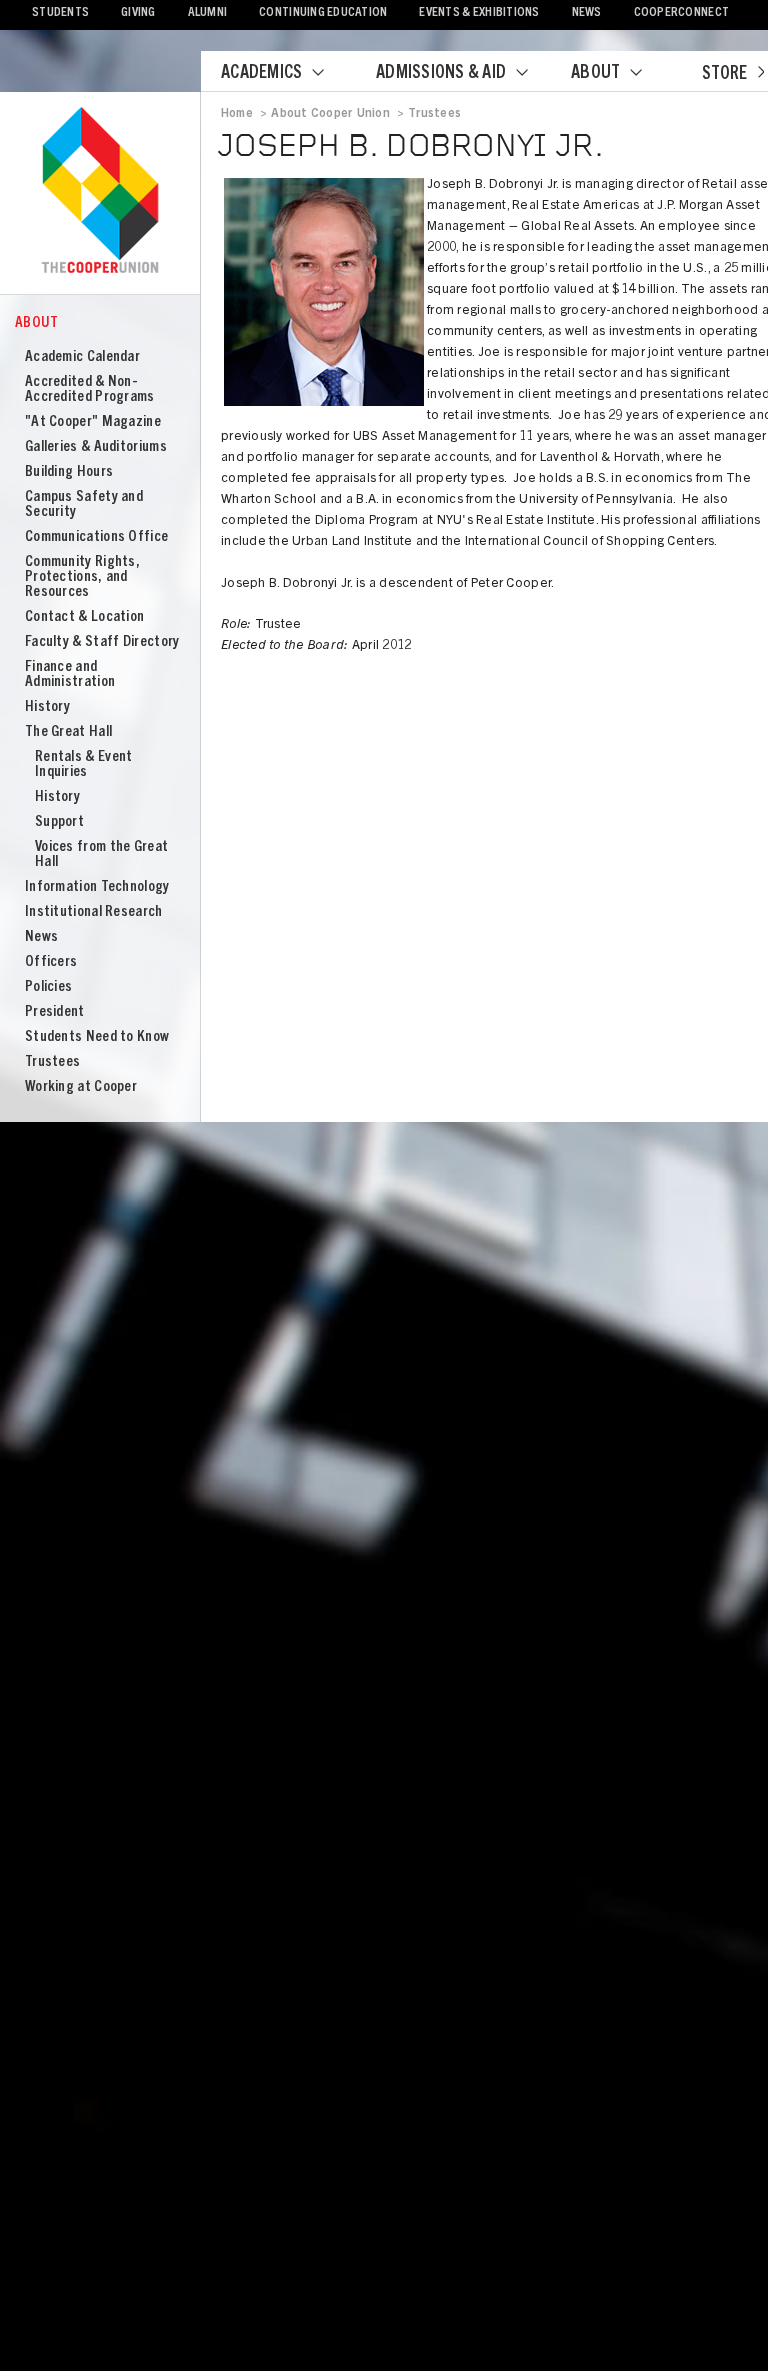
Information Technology (97, 887)
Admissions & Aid (441, 74)
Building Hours (69, 472)
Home (237, 114)
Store (724, 75)
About (595, 74)
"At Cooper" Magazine (93, 422)
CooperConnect (681, 13)
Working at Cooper (81, 1087)
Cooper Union (100, 192)
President (55, 1012)
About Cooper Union (330, 114)
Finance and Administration (70, 675)
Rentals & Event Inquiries (84, 765)
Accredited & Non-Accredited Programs (90, 390)
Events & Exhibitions (479, 13)
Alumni (208, 13)
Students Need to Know (97, 1037)
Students (60, 13)
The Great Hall (68, 732)
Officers (51, 962)
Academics (261, 74)
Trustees (52, 1062)
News (587, 13)
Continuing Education (323, 13)
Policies (48, 987)
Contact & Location (84, 617)
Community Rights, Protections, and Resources (82, 577)
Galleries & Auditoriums (96, 447)
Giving (138, 13)
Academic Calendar (82, 357)
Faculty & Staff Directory (102, 642)
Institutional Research (94, 912)
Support (59, 822)
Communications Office (96, 537)
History (47, 707)
